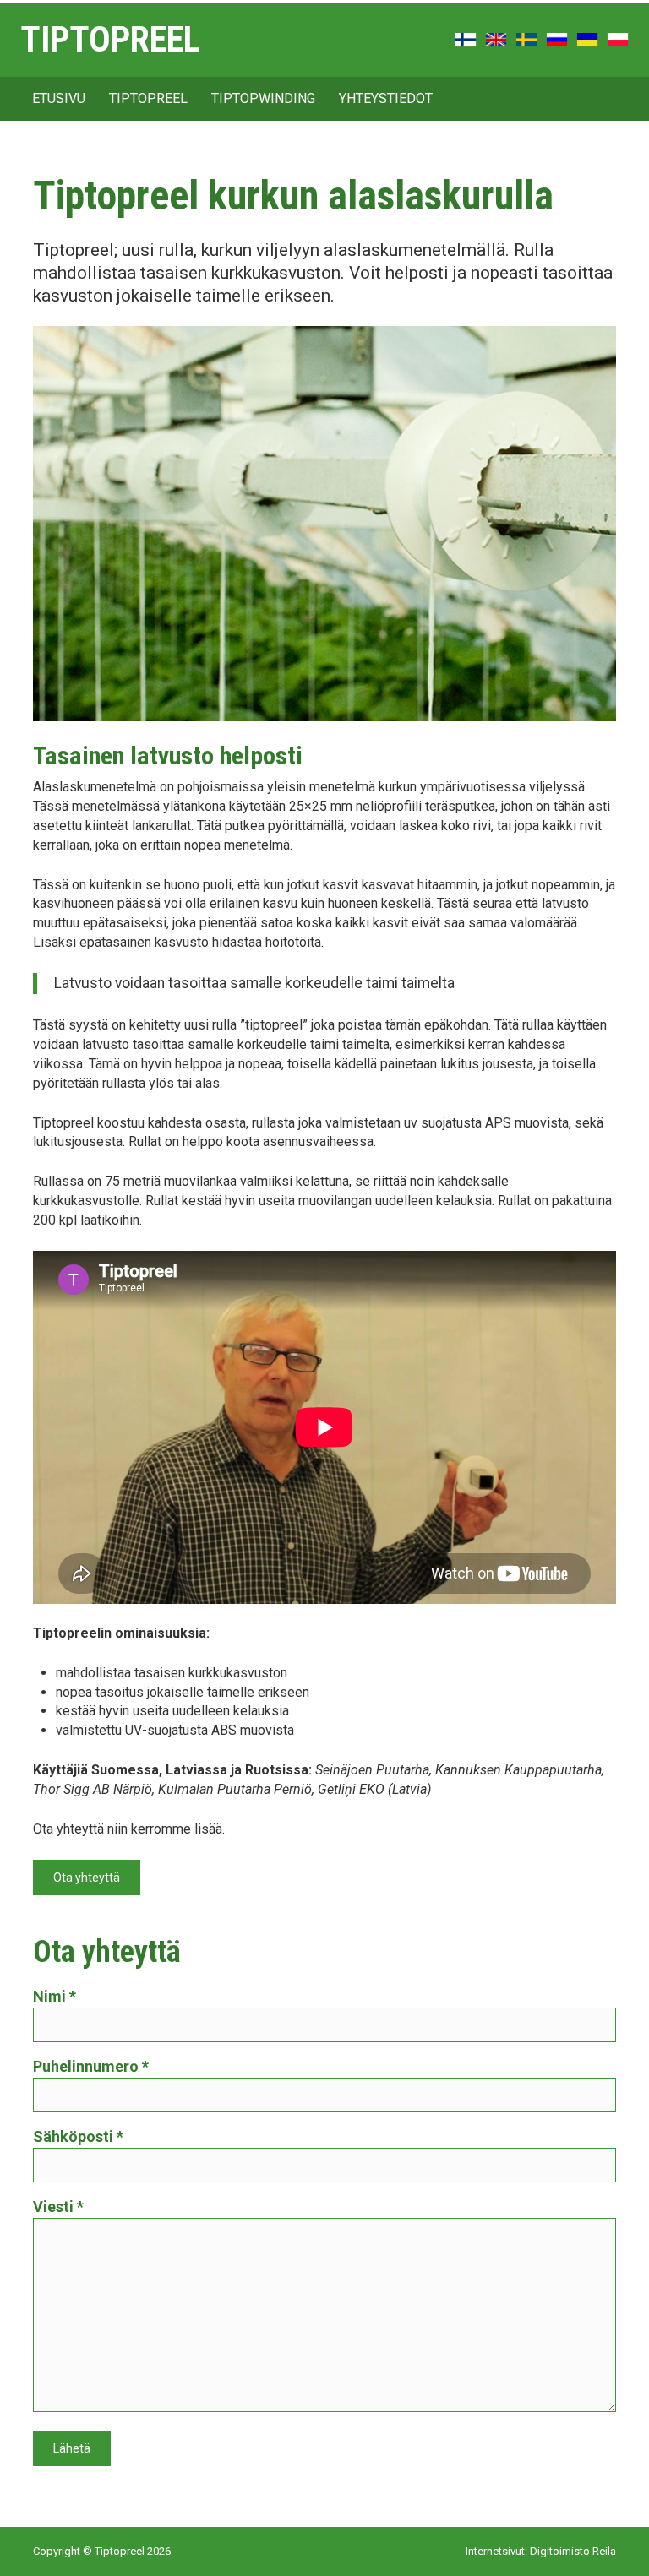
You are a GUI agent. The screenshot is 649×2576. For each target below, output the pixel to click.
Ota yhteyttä (87, 1878)
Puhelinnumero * (91, 2066)
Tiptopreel (110, 40)
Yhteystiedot (386, 98)
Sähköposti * (78, 2136)
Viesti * (58, 2206)
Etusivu (59, 98)
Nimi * (55, 1996)
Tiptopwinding (263, 98)
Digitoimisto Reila (573, 2551)
